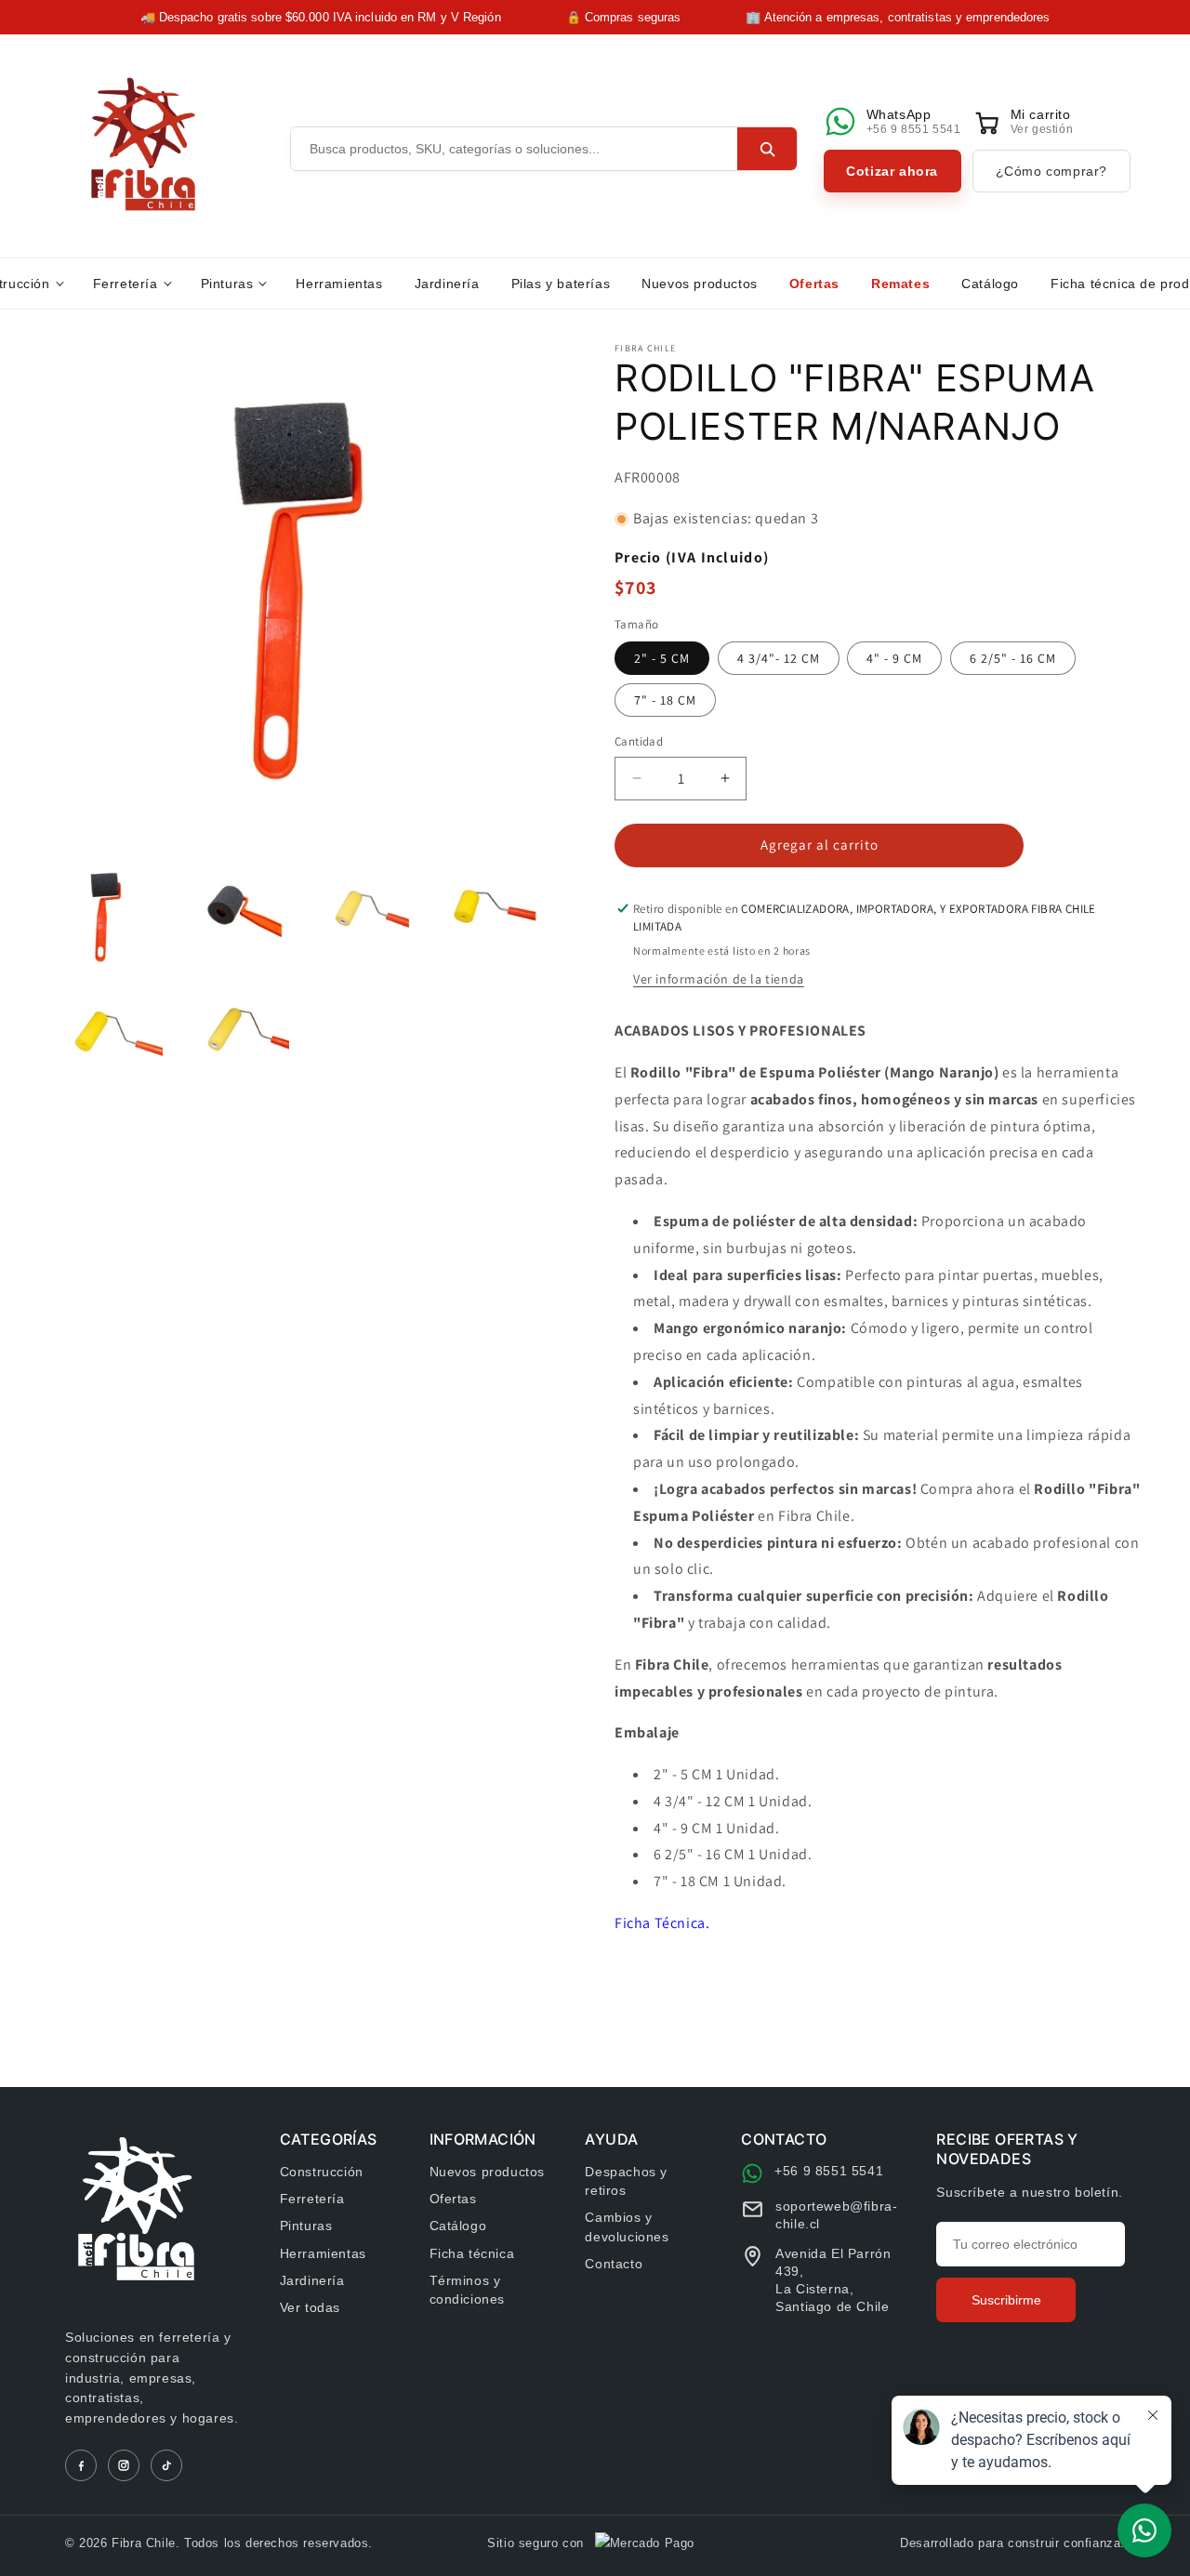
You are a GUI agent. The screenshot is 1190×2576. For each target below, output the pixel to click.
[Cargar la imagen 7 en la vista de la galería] (357, 917)
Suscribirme (1006, 2300)
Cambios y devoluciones (627, 2226)
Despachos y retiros (626, 2181)
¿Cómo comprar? (1051, 171)
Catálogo (990, 284)
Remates (900, 284)
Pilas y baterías (561, 284)
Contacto (614, 2264)
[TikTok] (166, 2465)
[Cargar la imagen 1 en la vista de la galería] (105, 917)
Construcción (322, 2172)
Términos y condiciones (468, 2290)
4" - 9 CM (894, 658)
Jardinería (447, 284)
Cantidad (639, 741)
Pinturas (227, 284)
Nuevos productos (700, 284)
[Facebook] (81, 2465)
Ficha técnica (472, 2253)
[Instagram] (124, 2465)
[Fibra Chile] (143, 144)
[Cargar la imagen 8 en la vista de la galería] (482, 917)
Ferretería (126, 284)
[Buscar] (767, 149)
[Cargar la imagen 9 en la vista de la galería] (105, 1043)
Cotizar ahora (892, 171)
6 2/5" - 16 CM (1013, 658)
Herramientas (339, 284)
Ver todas (310, 2307)
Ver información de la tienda (719, 979)
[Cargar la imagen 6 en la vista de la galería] (230, 917)
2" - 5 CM (662, 658)
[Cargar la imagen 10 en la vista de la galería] (230, 1043)
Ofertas (814, 284)
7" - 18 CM (665, 700)
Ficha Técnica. (662, 1923)
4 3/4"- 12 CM (779, 658)
